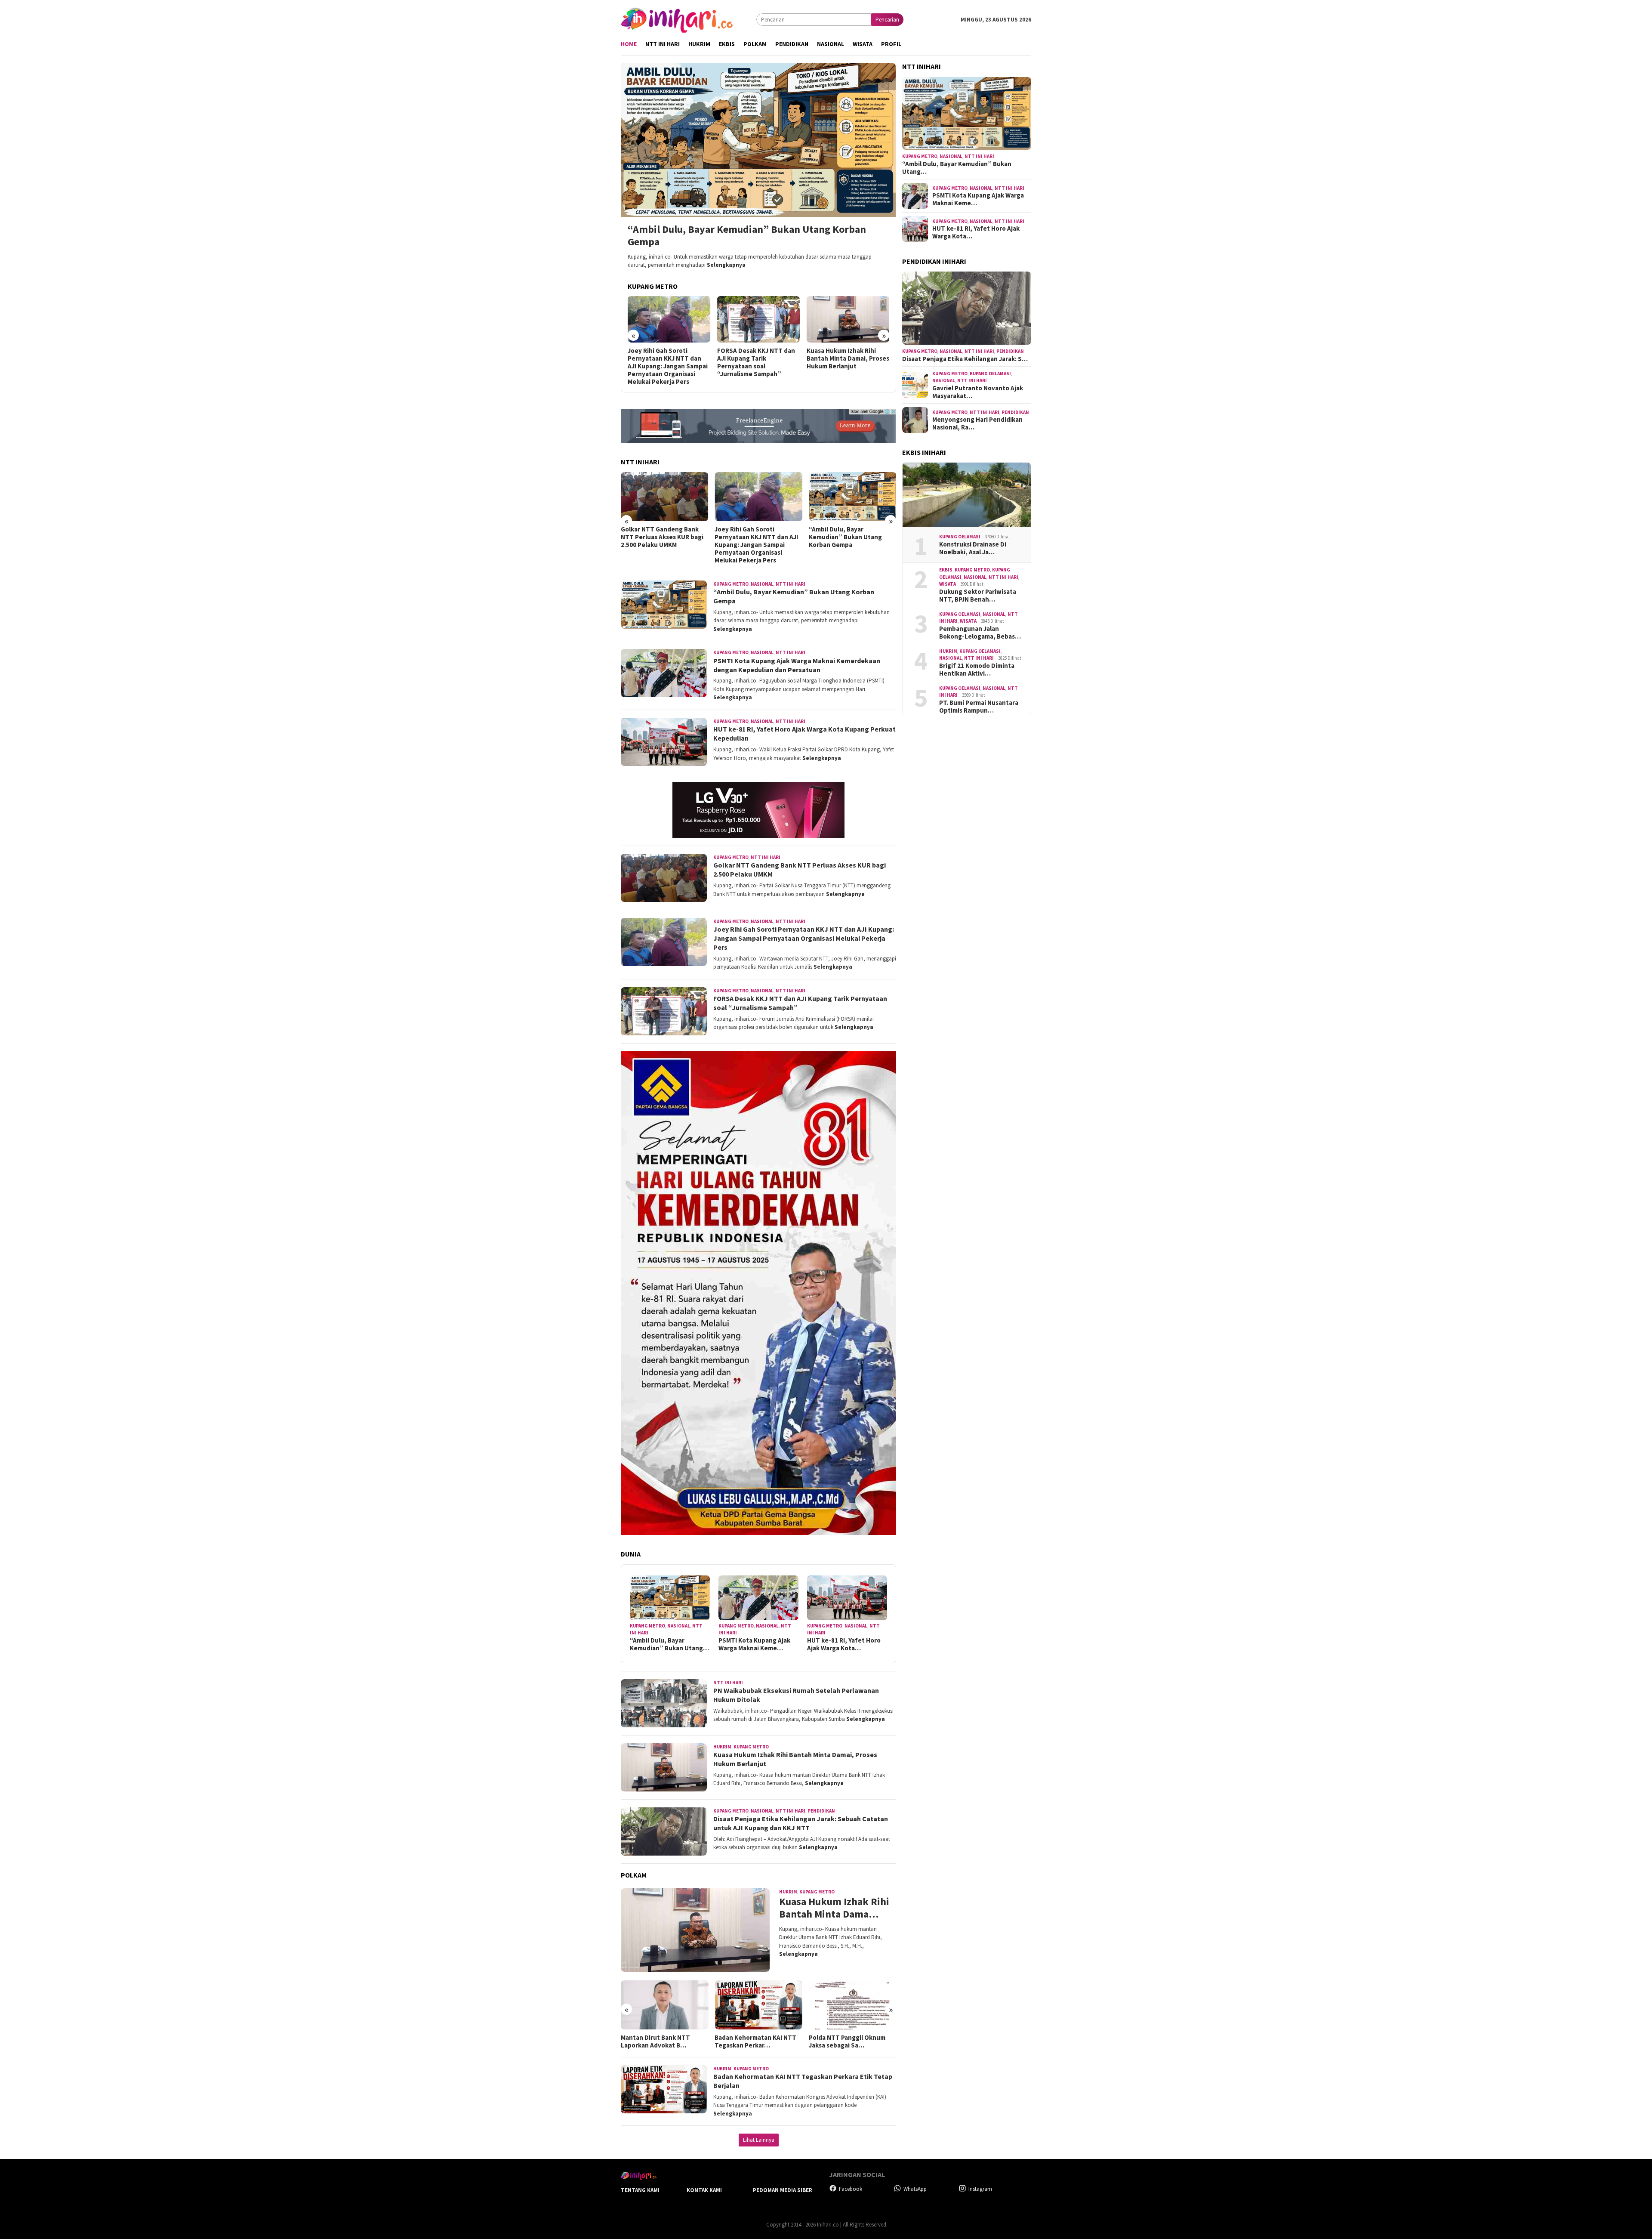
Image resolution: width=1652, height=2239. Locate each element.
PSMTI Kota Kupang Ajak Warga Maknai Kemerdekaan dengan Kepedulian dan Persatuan (850, 541)
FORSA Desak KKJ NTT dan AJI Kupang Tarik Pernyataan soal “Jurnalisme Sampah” (667, 362)
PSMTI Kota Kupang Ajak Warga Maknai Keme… (754, 1644)
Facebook (851, 2189)
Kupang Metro (731, 584)
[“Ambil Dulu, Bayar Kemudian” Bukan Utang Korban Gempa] (758, 140)
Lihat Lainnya (759, 2140)
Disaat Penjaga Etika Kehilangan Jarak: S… (965, 359)
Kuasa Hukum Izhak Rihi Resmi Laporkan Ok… (843, 2041)
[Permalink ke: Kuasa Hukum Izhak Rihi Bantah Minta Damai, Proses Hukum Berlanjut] (695, 1930)
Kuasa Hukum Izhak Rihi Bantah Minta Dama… (834, 1908)
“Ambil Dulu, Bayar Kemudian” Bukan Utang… (669, 1644)
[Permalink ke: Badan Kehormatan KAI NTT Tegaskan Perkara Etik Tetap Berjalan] (664, 2005)
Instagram (980, 2189)
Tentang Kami (640, 2190)
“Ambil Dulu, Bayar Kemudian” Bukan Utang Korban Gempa (747, 236)
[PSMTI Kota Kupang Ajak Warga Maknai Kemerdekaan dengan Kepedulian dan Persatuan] (852, 497)
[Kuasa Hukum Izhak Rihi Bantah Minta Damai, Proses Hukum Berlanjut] (759, 319)
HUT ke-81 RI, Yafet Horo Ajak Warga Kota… (844, 1644)
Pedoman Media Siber (783, 2190)
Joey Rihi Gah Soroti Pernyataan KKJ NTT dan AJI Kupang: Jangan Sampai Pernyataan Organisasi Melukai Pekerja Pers (663, 545)
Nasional (762, 584)
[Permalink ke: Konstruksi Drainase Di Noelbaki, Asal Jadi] (967, 495)
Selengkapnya (726, 265)
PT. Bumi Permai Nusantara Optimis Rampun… (979, 707)
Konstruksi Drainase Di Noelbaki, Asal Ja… (973, 548)
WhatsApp (915, 2189)
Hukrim (722, 1747)
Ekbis (946, 570)
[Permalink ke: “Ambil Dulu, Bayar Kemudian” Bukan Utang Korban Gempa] (670, 1598)
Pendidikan (821, 1811)
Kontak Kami (704, 2190)
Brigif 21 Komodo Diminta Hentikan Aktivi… (977, 670)
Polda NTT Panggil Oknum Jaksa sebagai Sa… (753, 2041)
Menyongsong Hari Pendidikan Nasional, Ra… (977, 423)
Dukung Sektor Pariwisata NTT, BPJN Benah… (978, 596)
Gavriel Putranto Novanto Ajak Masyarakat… (978, 392)
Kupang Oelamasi (990, 374)
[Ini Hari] (677, 19)
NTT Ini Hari (791, 584)
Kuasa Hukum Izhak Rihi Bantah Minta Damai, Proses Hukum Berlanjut (758, 358)
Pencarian (887, 20)
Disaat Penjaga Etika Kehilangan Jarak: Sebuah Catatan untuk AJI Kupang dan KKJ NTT (845, 362)
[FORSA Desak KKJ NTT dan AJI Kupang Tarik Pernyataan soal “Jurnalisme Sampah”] (669, 319)
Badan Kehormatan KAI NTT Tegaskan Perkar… (662, 2041)
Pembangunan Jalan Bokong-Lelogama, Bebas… (980, 633)
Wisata (948, 584)
